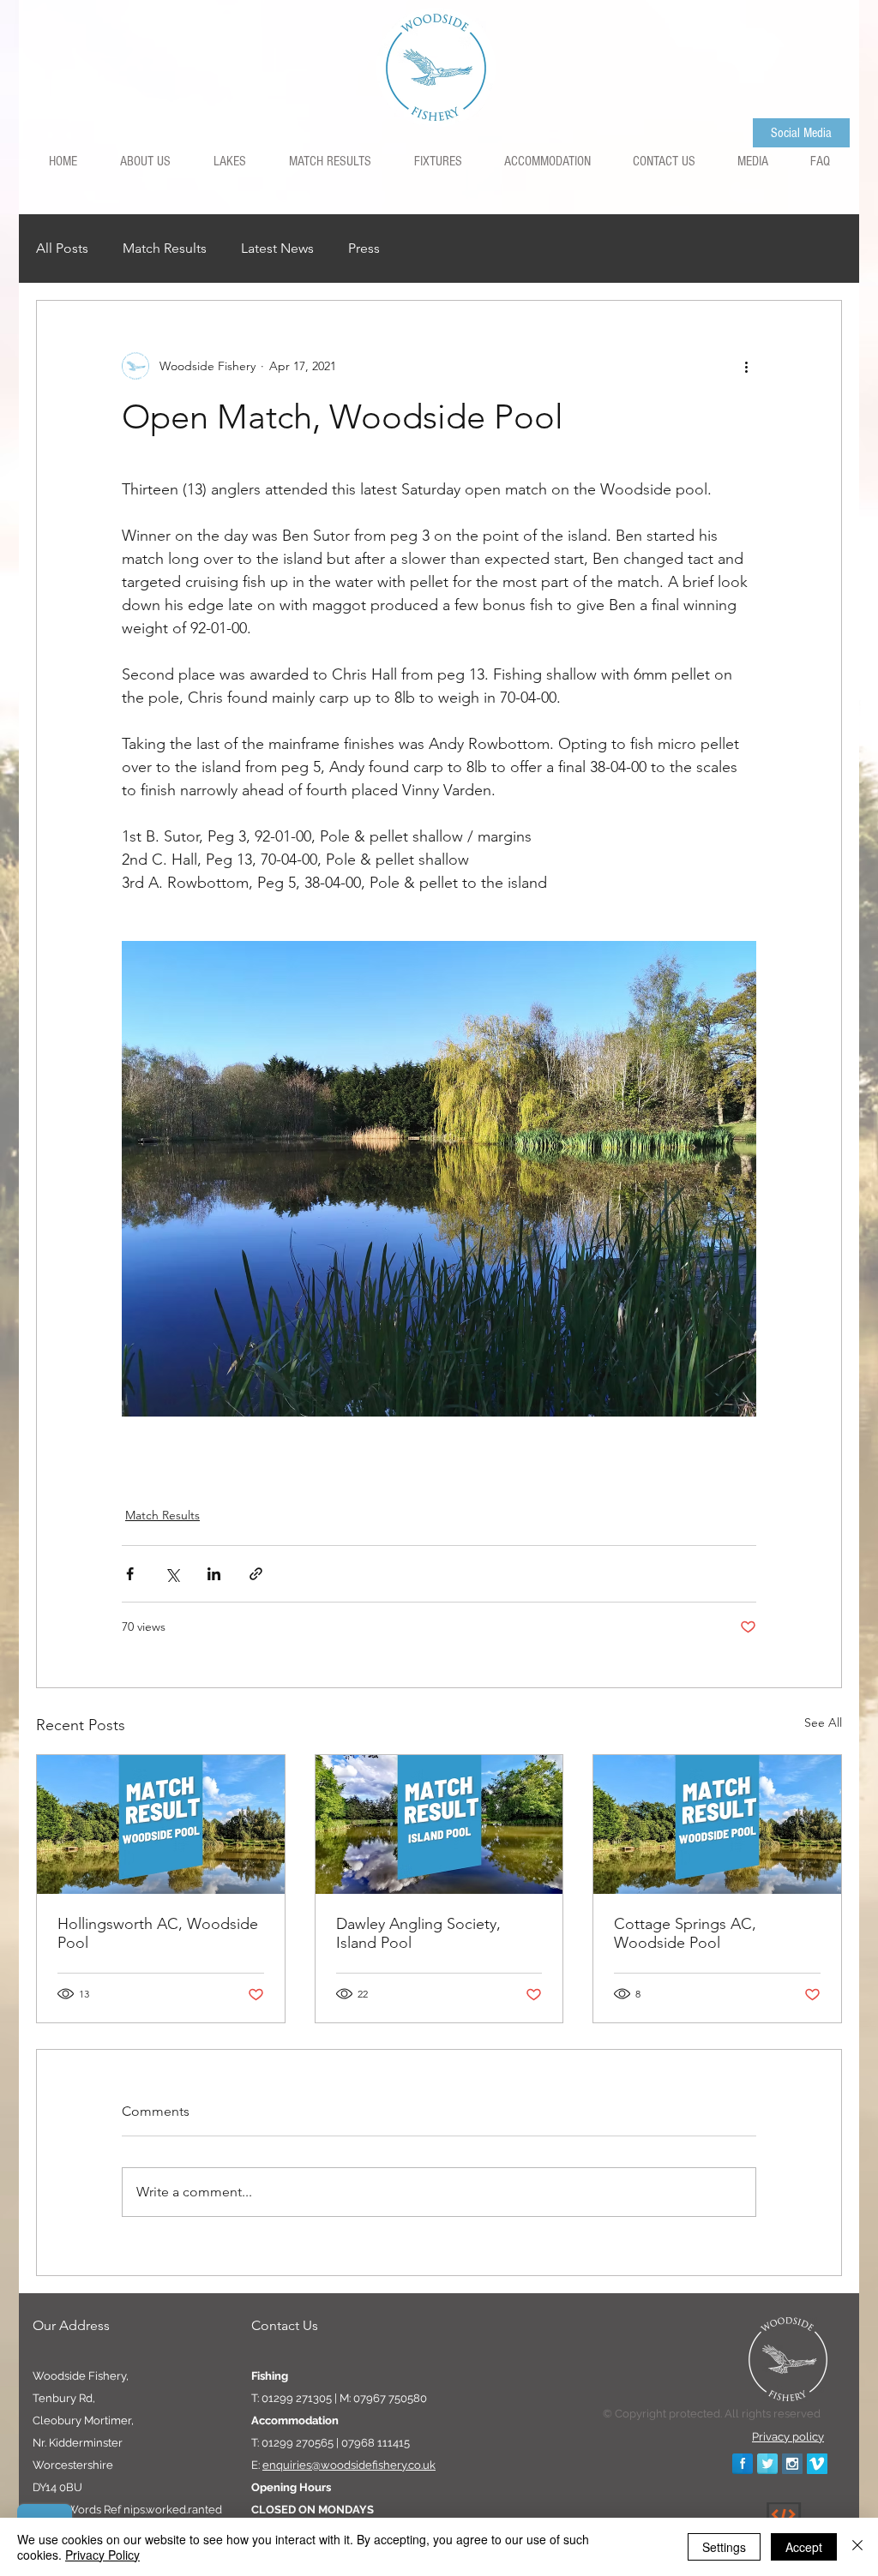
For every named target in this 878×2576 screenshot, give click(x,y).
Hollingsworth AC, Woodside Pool (158, 1933)
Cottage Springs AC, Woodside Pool (685, 1933)
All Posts (62, 248)
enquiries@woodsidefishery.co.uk (349, 2465)
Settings (724, 2547)
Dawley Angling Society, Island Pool (418, 1933)
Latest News (277, 248)
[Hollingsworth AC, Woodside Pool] (161, 1824)
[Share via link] (256, 1574)
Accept (804, 2547)
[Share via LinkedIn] (214, 1574)
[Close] (857, 2547)
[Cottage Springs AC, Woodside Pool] (717, 1824)
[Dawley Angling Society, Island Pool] (439, 1824)
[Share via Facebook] (130, 1574)
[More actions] (746, 366)
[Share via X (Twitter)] (172, 1574)
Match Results (165, 248)
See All (823, 1722)
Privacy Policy (102, 2555)
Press (364, 248)
